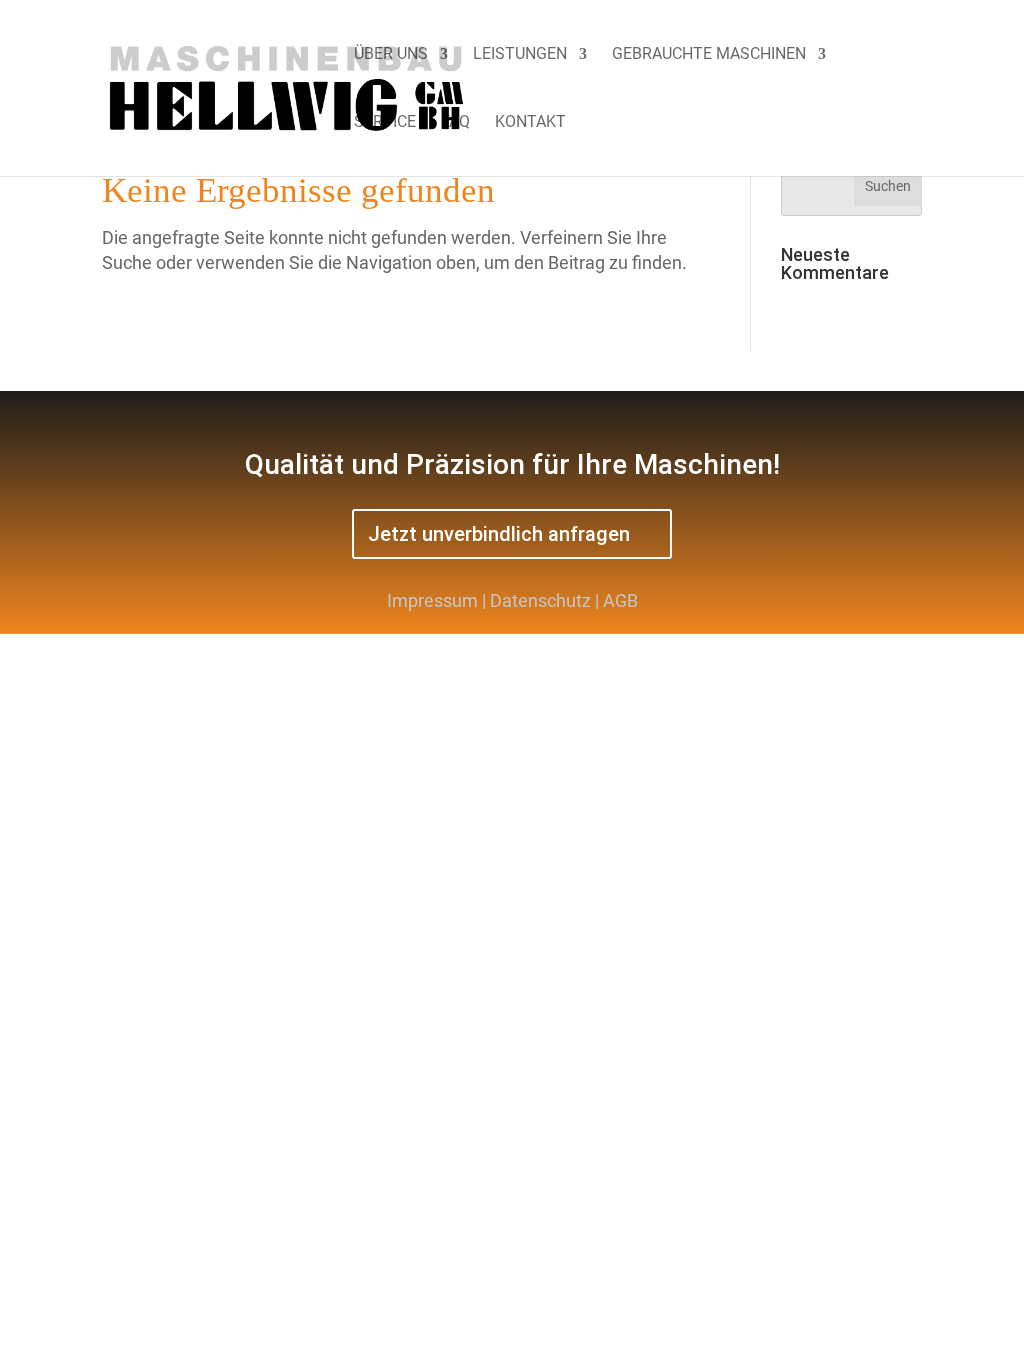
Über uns (391, 55)
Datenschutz (540, 600)
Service (385, 123)
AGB (620, 600)
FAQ (455, 123)
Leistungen (520, 55)
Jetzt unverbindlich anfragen (499, 534)
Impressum (432, 600)
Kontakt (530, 123)
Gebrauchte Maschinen (709, 55)
